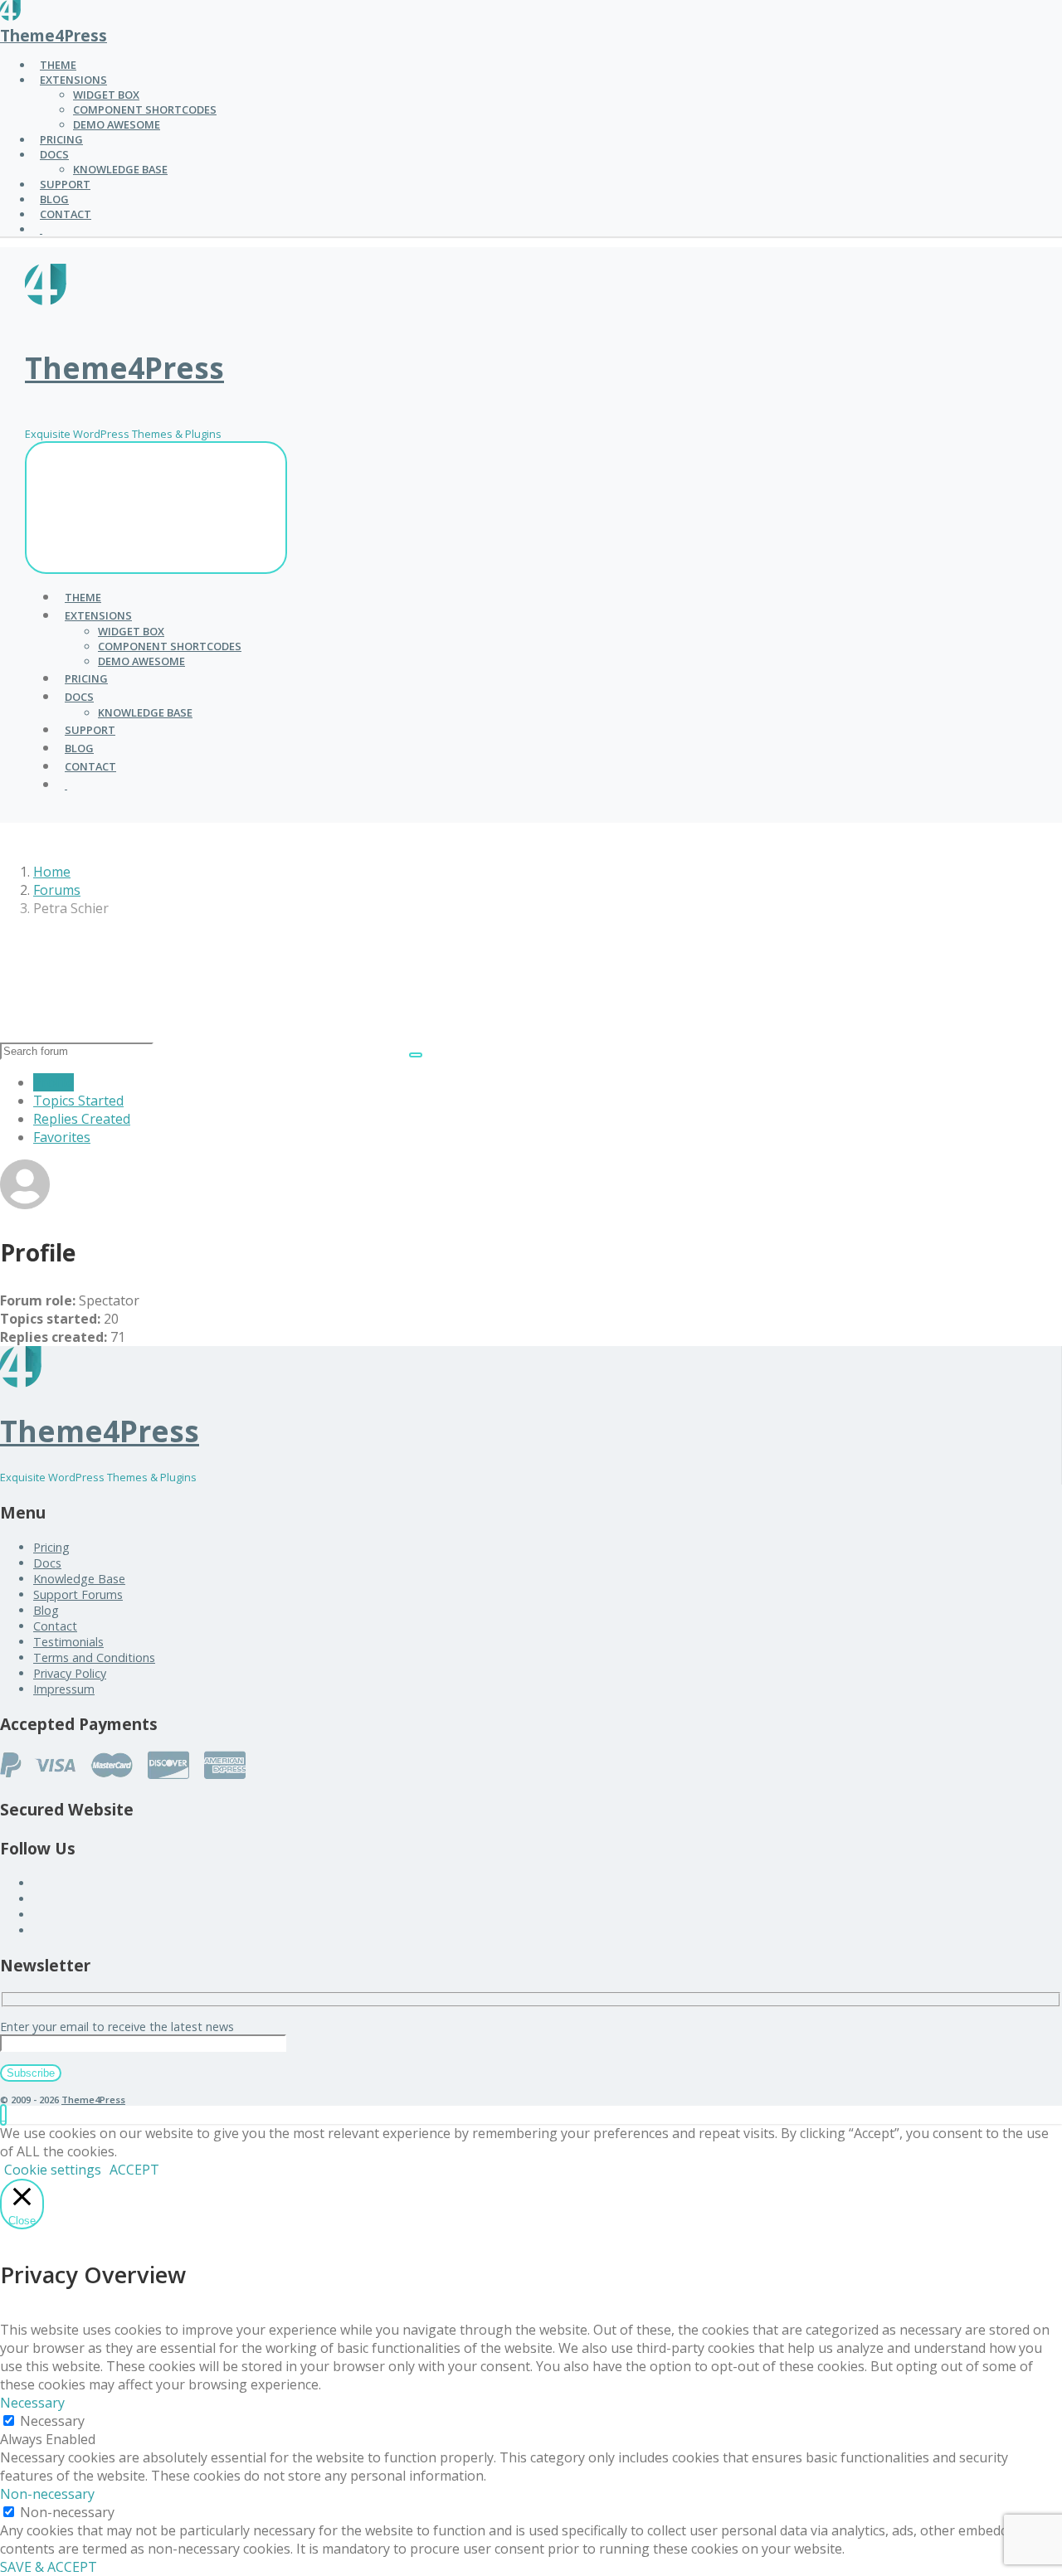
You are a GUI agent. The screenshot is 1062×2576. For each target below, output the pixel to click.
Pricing (51, 1547)
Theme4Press (54, 35)
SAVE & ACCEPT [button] (49, 2567)
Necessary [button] (32, 2403)
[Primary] (156, 508)
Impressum (64, 1689)
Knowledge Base (79, 1579)
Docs (47, 1563)
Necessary (52, 2421)
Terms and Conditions (94, 1657)
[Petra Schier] (25, 1204)
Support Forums (78, 1594)
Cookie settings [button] (53, 2170)
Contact (55, 1626)
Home (52, 872)
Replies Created (82, 1119)
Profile (54, 1082)
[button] (3, 2115)
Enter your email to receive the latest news (117, 2027)
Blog (46, 1610)
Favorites (62, 1137)
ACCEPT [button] (134, 2170)
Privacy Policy (70, 1673)
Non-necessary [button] (47, 2494)
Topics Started (78, 1101)
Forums (57, 890)
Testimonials (68, 1642)
